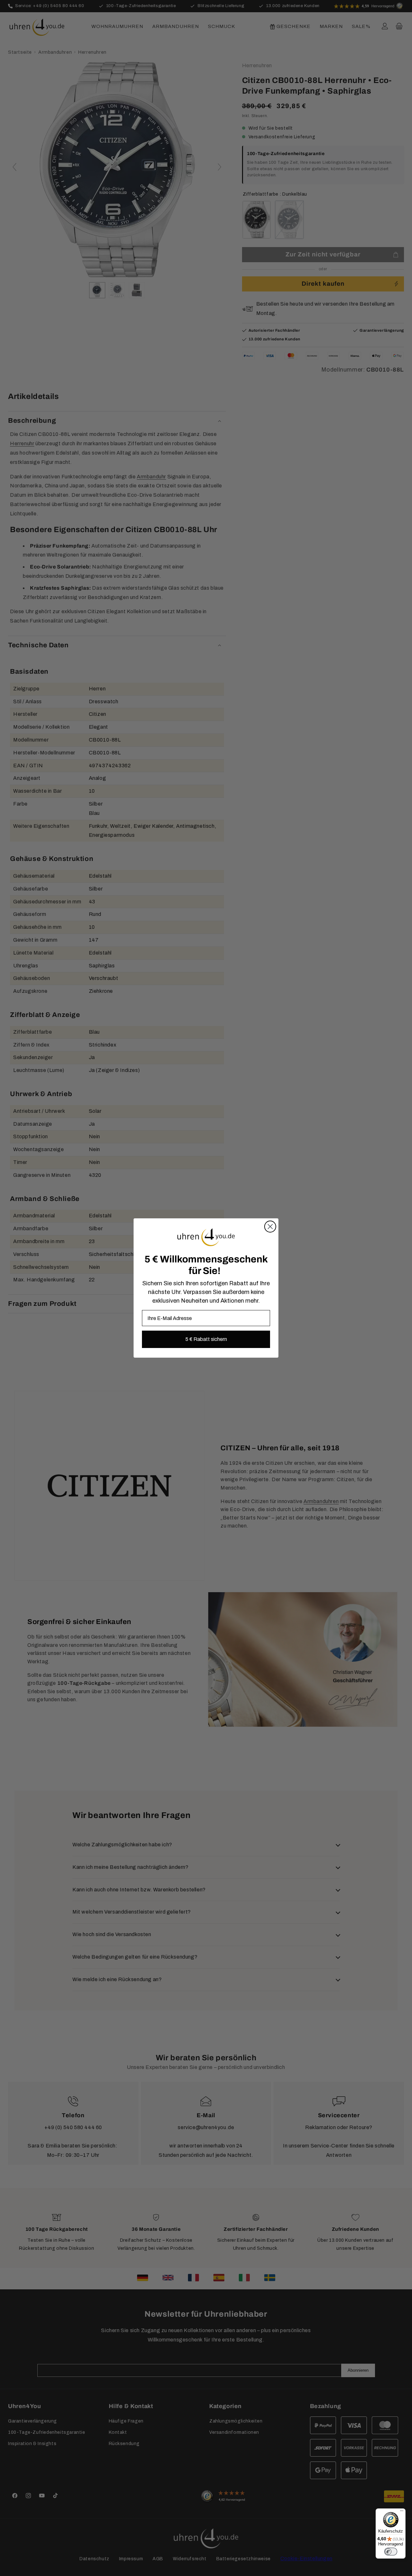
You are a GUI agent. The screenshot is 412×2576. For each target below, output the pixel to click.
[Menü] (402, 2512)
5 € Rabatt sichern (206, 1339)
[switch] (391, 2552)
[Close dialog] (270, 1227)
